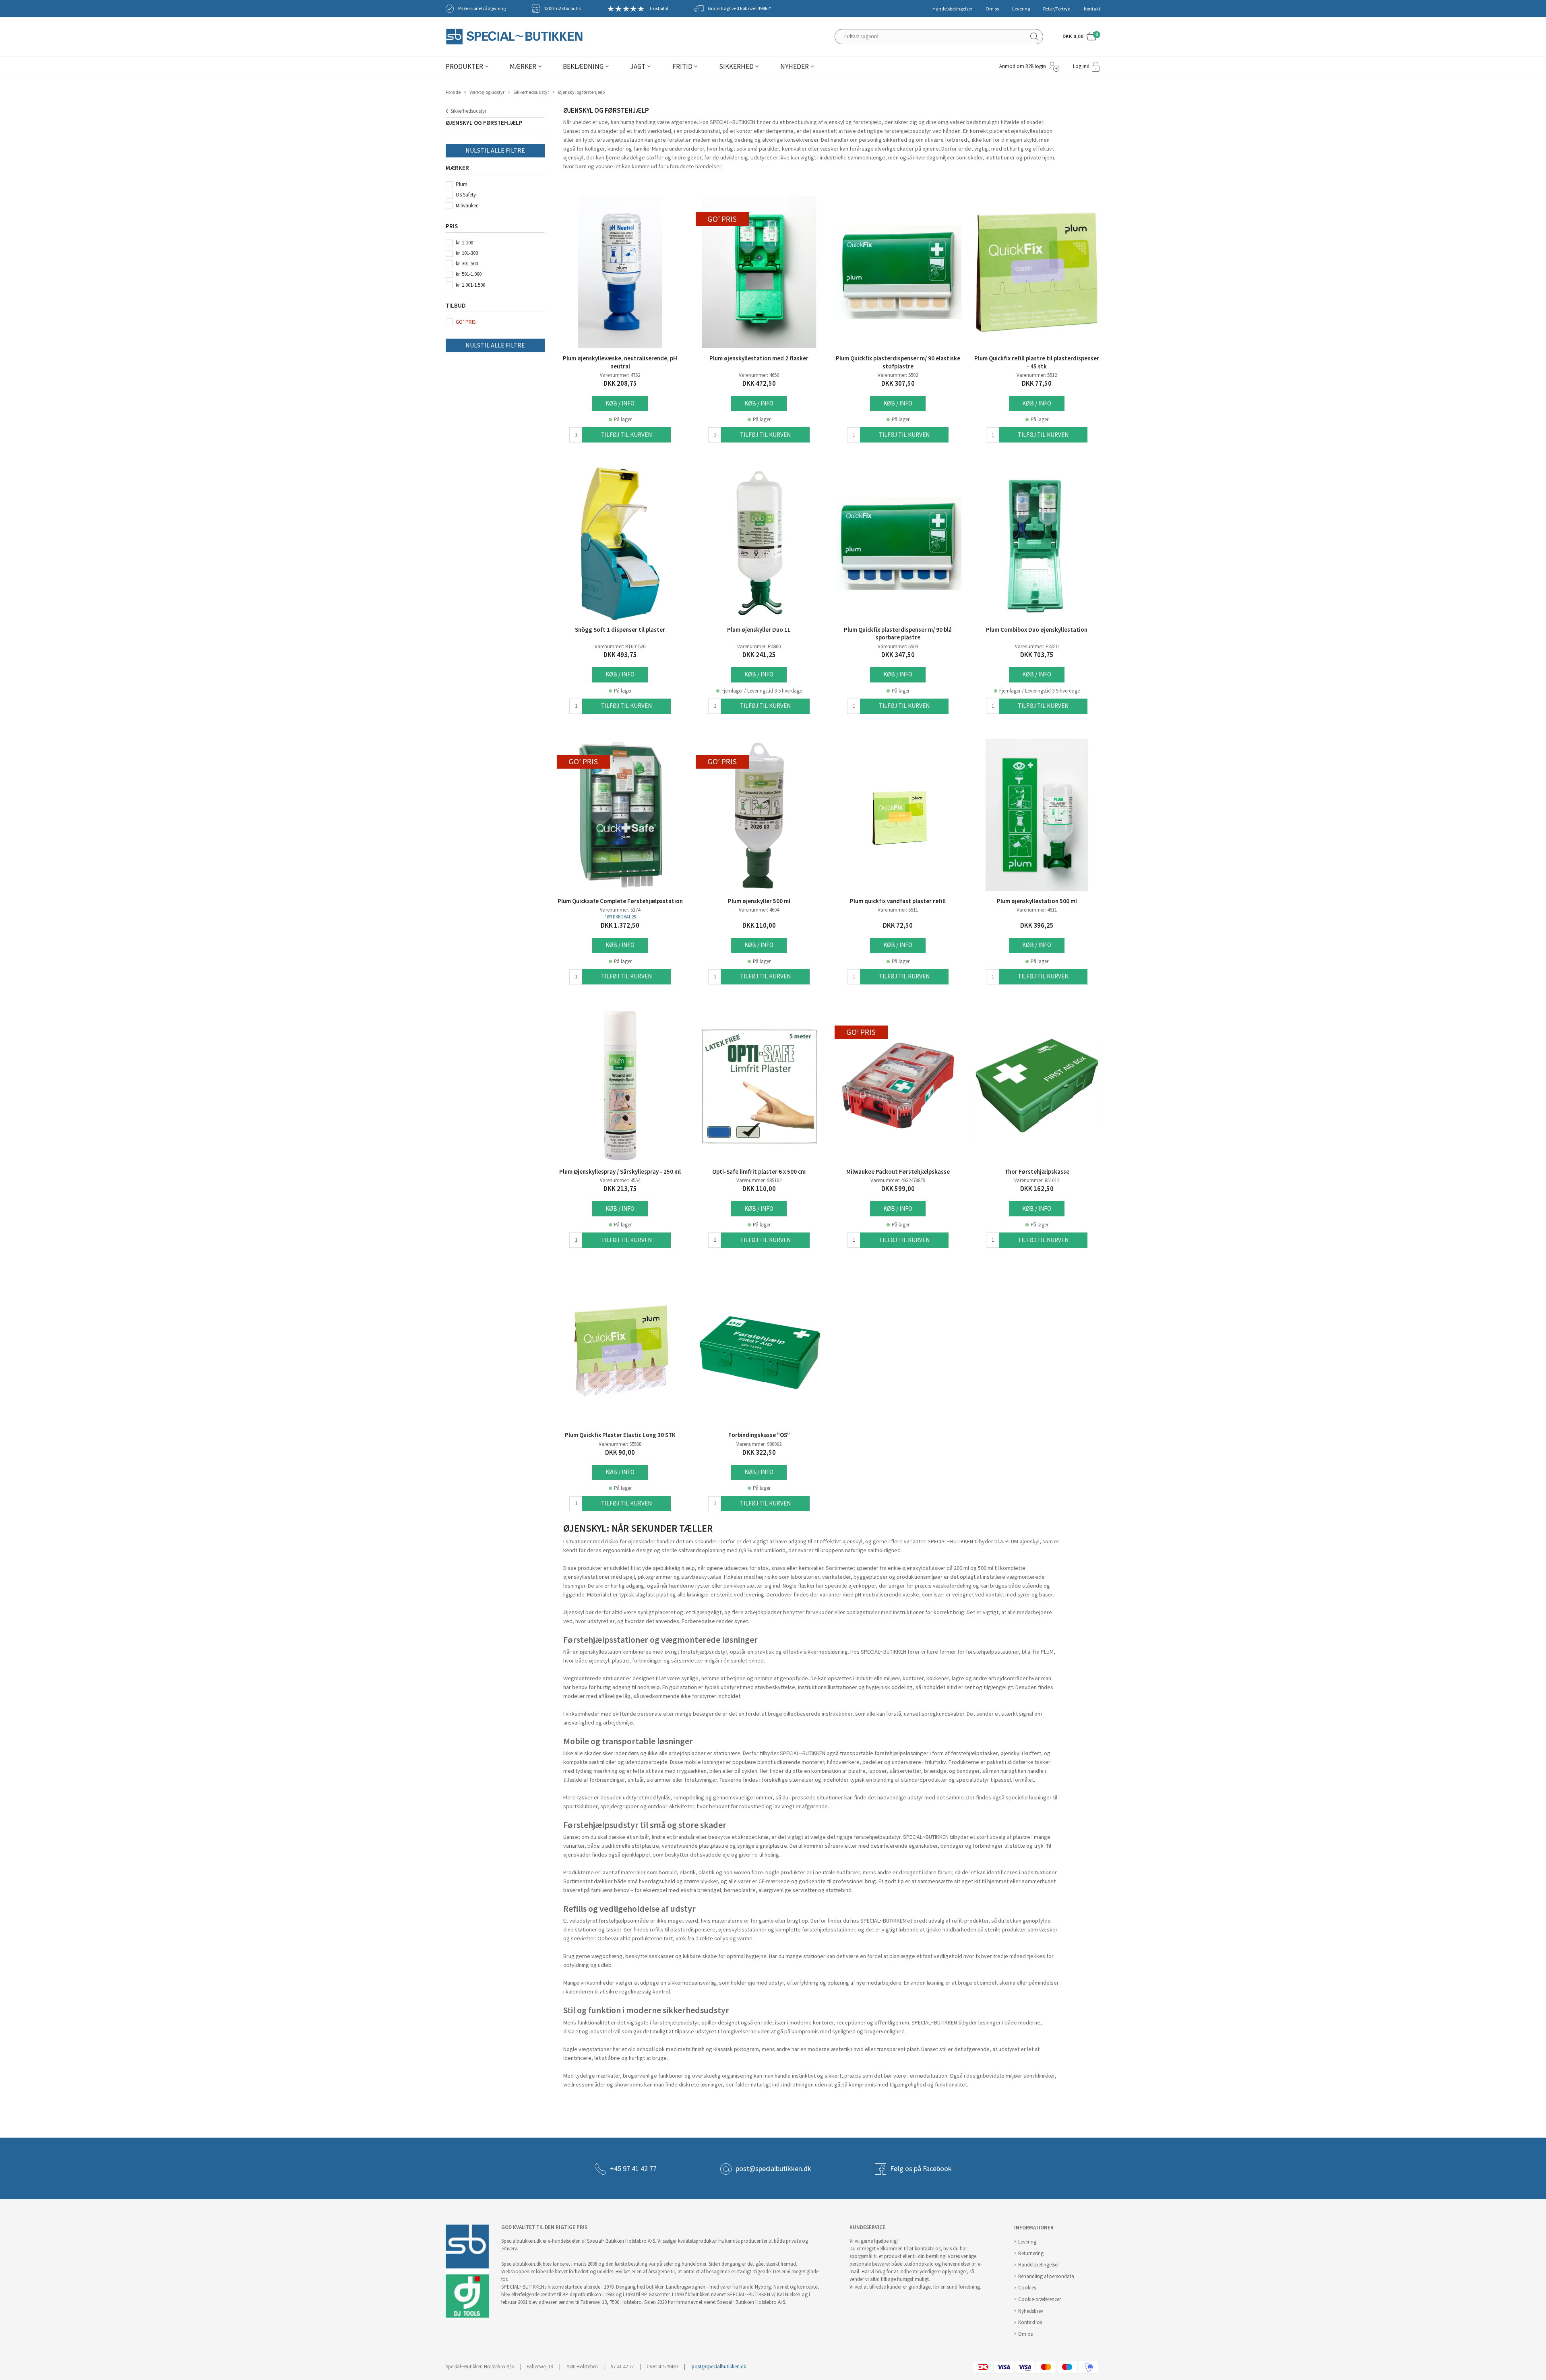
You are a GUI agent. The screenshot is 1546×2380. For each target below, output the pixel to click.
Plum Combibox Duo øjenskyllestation (1037, 630)
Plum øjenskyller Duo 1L (759, 630)
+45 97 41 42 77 (633, 2169)
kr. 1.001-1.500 (470, 285)
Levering (1021, 9)
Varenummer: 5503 (898, 646)
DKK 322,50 (759, 1453)
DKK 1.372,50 (620, 925)
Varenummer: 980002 (759, 1444)
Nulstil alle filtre (495, 150)
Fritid (682, 67)
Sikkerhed (736, 67)
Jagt (638, 67)
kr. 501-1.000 (469, 274)
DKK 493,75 (620, 655)
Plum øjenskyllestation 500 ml (1037, 901)
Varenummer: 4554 (620, 1180)
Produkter (464, 67)
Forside (453, 92)
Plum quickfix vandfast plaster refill (898, 901)
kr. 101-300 (467, 253)
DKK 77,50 (1037, 384)
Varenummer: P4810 (1037, 646)
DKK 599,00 (898, 1189)
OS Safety (466, 195)
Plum (462, 184)
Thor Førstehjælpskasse (1037, 1172)
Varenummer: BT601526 (620, 646)
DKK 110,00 (759, 925)
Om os (992, 9)
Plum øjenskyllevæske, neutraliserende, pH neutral (620, 362)
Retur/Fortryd (1057, 9)
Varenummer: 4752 (620, 375)
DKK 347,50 (898, 655)
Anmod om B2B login (1023, 66)
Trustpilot (659, 8)
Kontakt (1092, 9)
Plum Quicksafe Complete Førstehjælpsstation (620, 901)
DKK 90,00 (620, 1453)
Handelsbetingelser (952, 9)
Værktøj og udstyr (487, 92)
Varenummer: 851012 (1037, 1180)
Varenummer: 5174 (620, 910)
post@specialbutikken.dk (773, 2169)
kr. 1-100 (464, 243)
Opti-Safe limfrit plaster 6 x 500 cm (759, 1172)
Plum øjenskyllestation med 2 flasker (759, 358)
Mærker (523, 67)
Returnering (1031, 2253)
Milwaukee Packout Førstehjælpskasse (898, 1172)
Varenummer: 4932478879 (898, 1180)
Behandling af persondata (1046, 2276)
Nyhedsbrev (1031, 2311)
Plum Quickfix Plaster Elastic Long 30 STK (620, 1435)
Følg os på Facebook (921, 2169)
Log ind (1081, 66)
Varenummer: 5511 (898, 910)
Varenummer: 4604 (759, 910)
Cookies (1027, 2288)
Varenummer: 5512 (1037, 375)
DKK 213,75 (620, 1189)
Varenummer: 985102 (759, 1180)
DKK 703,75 (1037, 655)
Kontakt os (1030, 2322)
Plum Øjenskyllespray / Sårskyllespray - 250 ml (620, 1172)
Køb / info (620, 403)
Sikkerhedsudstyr (531, 92)
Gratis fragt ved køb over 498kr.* (739, 8)
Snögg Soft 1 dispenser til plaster (620, 630)
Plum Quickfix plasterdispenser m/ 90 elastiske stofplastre (898, 362)
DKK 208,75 (620, 384)
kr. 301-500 (467, 264)
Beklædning (583, 67)
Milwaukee (467, 206)
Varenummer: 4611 (1037, 910)
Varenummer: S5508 (620, 1444)
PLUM (1047, 1652)
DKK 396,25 (1037, 925)
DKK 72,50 (898, 925)
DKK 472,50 (759, 384)
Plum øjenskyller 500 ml (759, 901)
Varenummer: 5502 (898, 375)
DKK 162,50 (1037, 1189)
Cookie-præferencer (1040, 2299)
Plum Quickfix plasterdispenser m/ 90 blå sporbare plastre (898, 634)
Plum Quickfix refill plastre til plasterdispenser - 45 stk (1037, 362)
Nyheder (795, 67)
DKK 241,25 (759, 655)
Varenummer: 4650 (759, 375)
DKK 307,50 (898, 384)
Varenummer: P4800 (759, 646)
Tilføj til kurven (626, 435)
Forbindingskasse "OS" (759, 1435)
